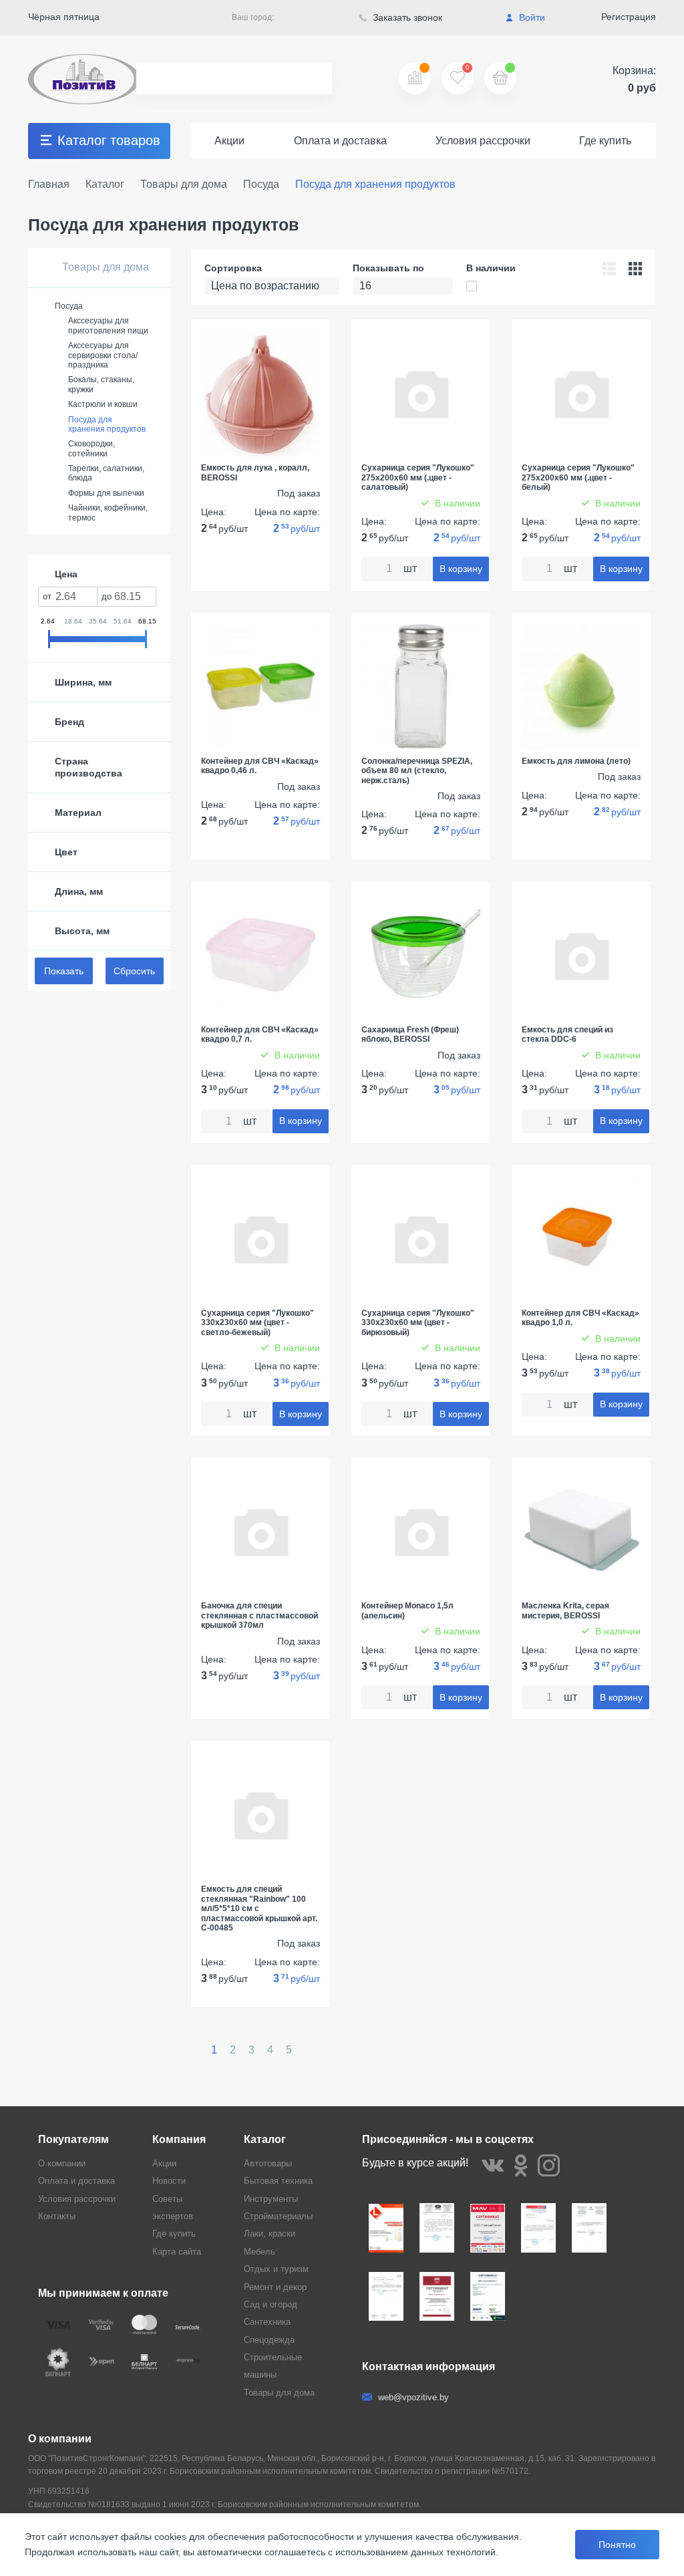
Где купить (605, 141)
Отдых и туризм (276, 2269)
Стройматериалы (278, 2216)
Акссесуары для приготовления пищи (108, 325)
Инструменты (271, 2199)
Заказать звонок (406, 17)
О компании (62, 2163)
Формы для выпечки (106, 493)
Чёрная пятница (64, 17)
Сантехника (267, 2322)
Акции (229, 141)
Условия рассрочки (483, 141)
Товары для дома (104, 267)
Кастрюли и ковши (103, 404)
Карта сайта (177, 2252)
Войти (531, 17)
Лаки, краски (270, 2234)
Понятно (617, 2545)
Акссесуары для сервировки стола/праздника (103, 355)
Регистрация (629, 17)
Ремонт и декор (275, 2287)
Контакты (57, 2216)
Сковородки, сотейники (92, 448)
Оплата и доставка (340, 141)
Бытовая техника (278, 2181)
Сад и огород (271, 2304)
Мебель (260, 2252)
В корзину (461, 569)
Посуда (69, 306)
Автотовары (268, 2163)
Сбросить (134, 971)
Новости (169, 2181)
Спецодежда (269, 2340)
